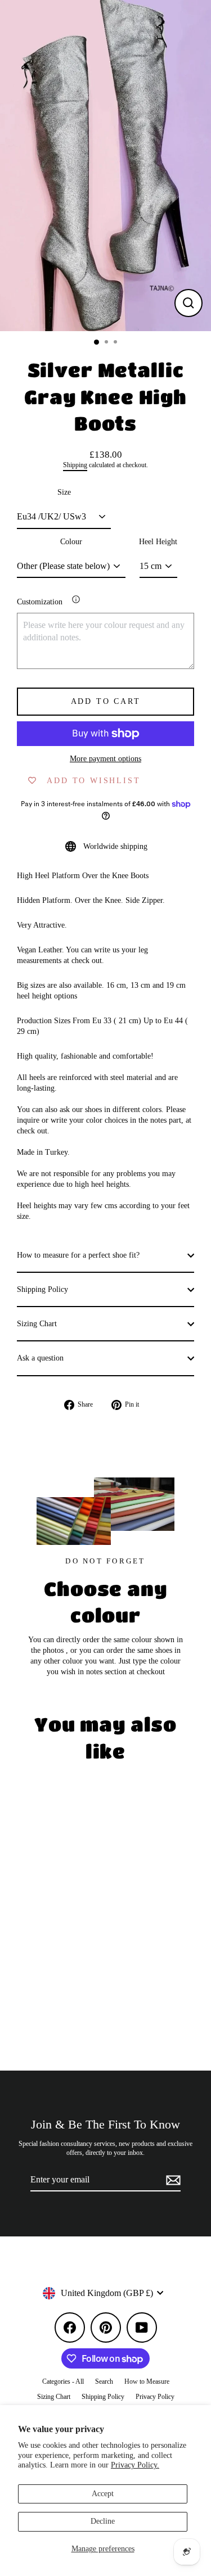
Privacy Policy (155, 2397)
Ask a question (40, 1358)
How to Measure (147, 2381)
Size (64, 492)
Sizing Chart (37, 1324)
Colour (71, 542)
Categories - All (63, 2381)
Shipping (75, 465)
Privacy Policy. (135, 2465)
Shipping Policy (42, 1289)
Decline (103, 2521)
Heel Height (158, 542)
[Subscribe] (172, 2180)
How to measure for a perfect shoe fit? (78, 1255)
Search (104, 2381)
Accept (103, 2494)
